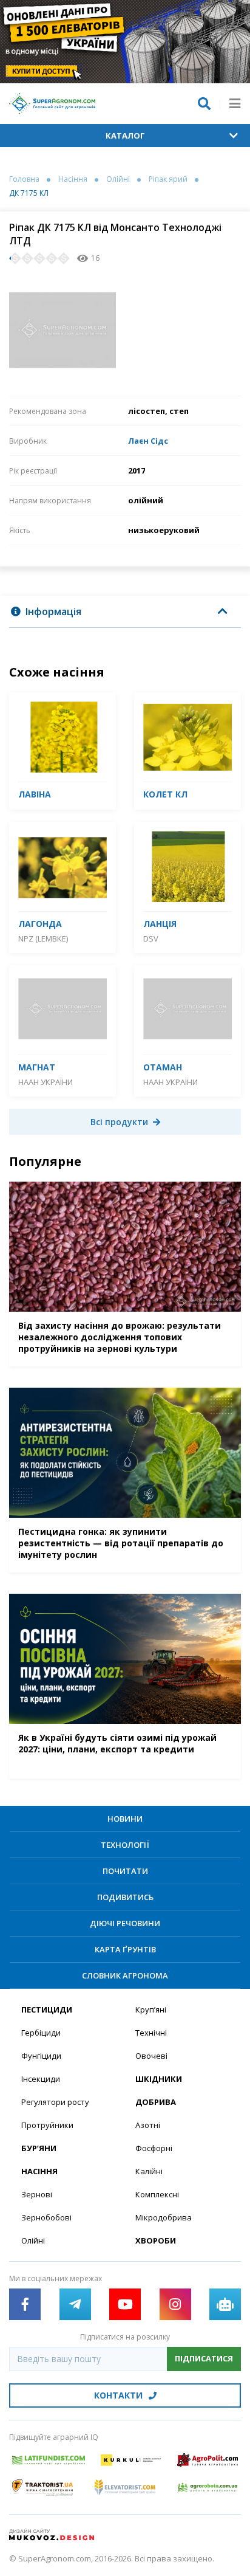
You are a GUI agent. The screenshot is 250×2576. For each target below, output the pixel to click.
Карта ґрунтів (125, 1949)
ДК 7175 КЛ (29, 193)
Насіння (73, 179)
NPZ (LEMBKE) (43, 938)
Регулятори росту (55, 2102)
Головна (24, 179)
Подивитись (125, 1897)
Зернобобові (46, 2217)
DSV (151, 938)
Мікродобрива (164, 2217)
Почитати (125, 1871)
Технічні (151, 2033)
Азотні (148, 2125)
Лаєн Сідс (148, 441)
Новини (125, 1819)
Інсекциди (41, 2079)
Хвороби (156, 2240)
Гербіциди (41, 2033)
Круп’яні (151, 2009)
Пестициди (47, 2009)
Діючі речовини (125, 1923)
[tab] (125, 612)
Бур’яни (39, 2148)
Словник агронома (125, 1975)
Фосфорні (154, 2148)
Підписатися (204, 2358)
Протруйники (47, 2125)
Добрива (156, 2102)
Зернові (37, 2194)
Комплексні (157, 2194)
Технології (125, 1845)
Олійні (118, 179)
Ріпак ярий (168, 179)
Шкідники (159, 2079)
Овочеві (151, 2056)
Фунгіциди (41, 2056)
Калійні (149, 2171)
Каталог (125, 136)
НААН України (46, 1082)
